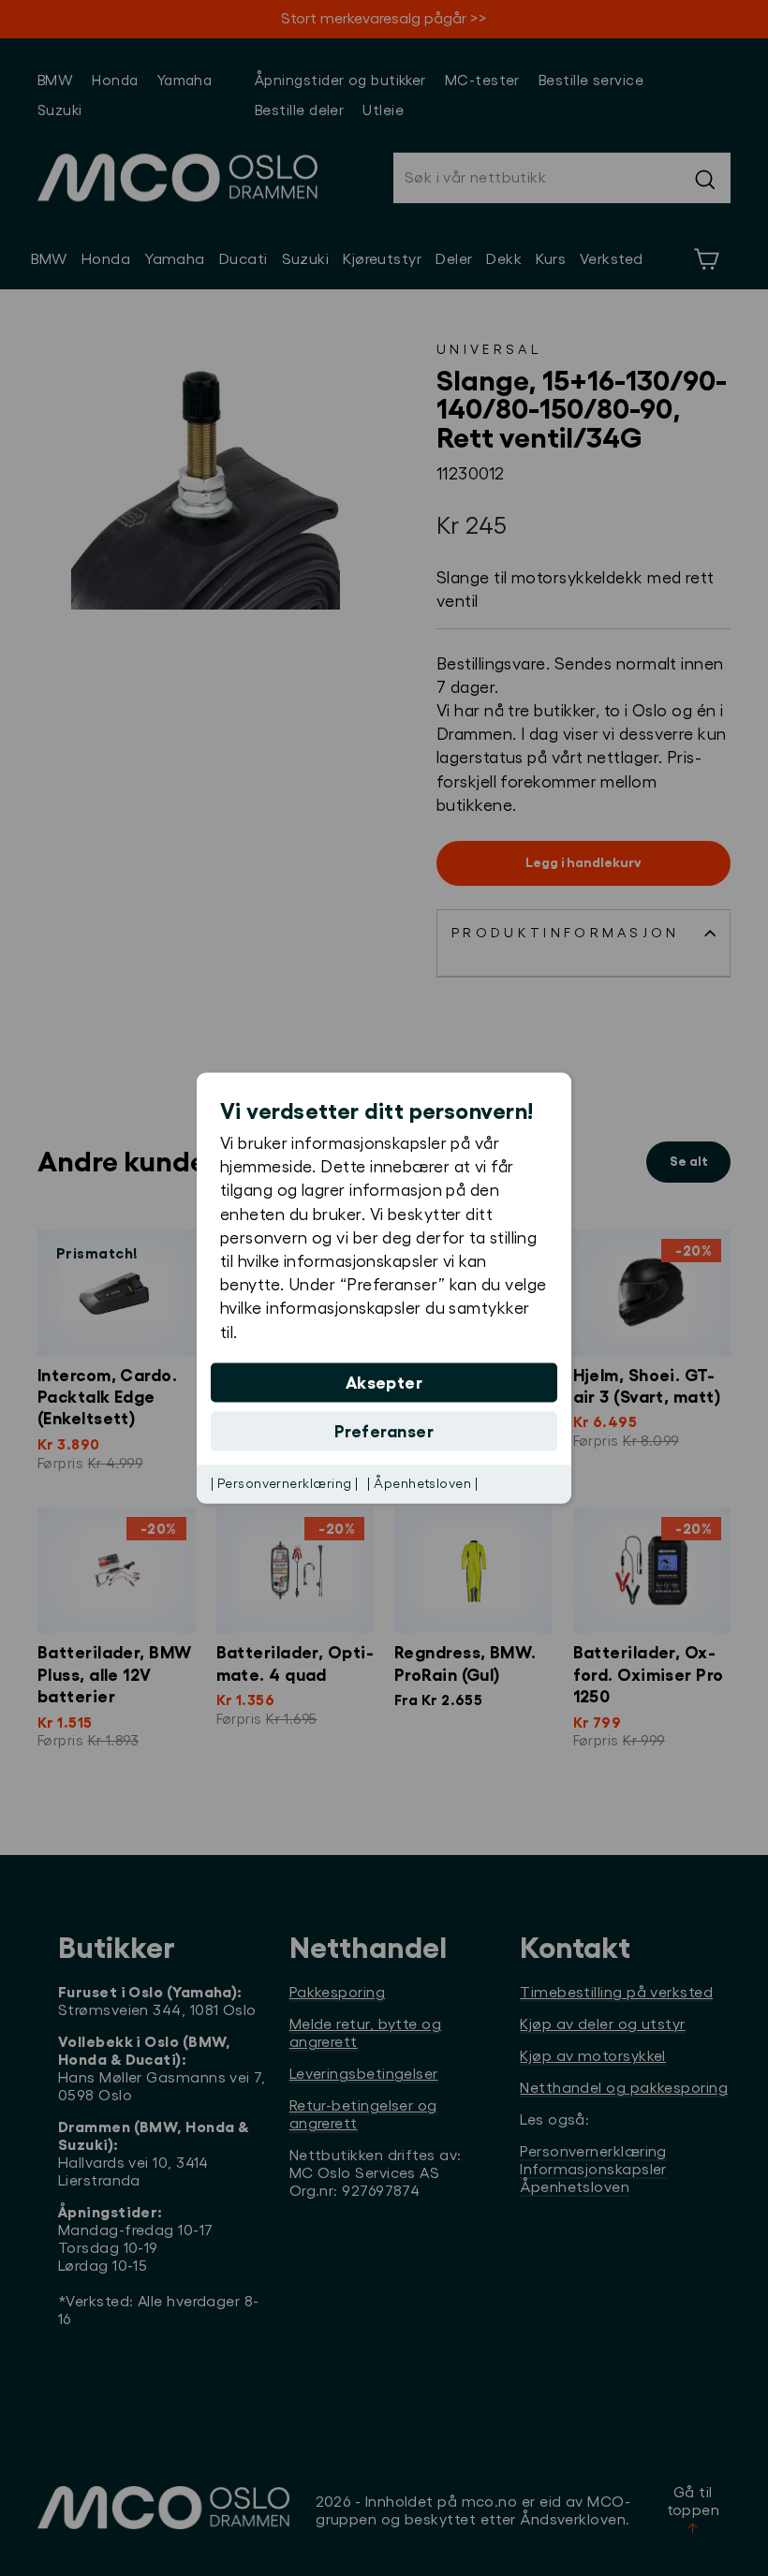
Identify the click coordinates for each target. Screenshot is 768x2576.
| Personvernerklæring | (284, 1483)
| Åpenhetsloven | (422, 1483)
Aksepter (384, 1382)
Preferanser (384, 1431)
